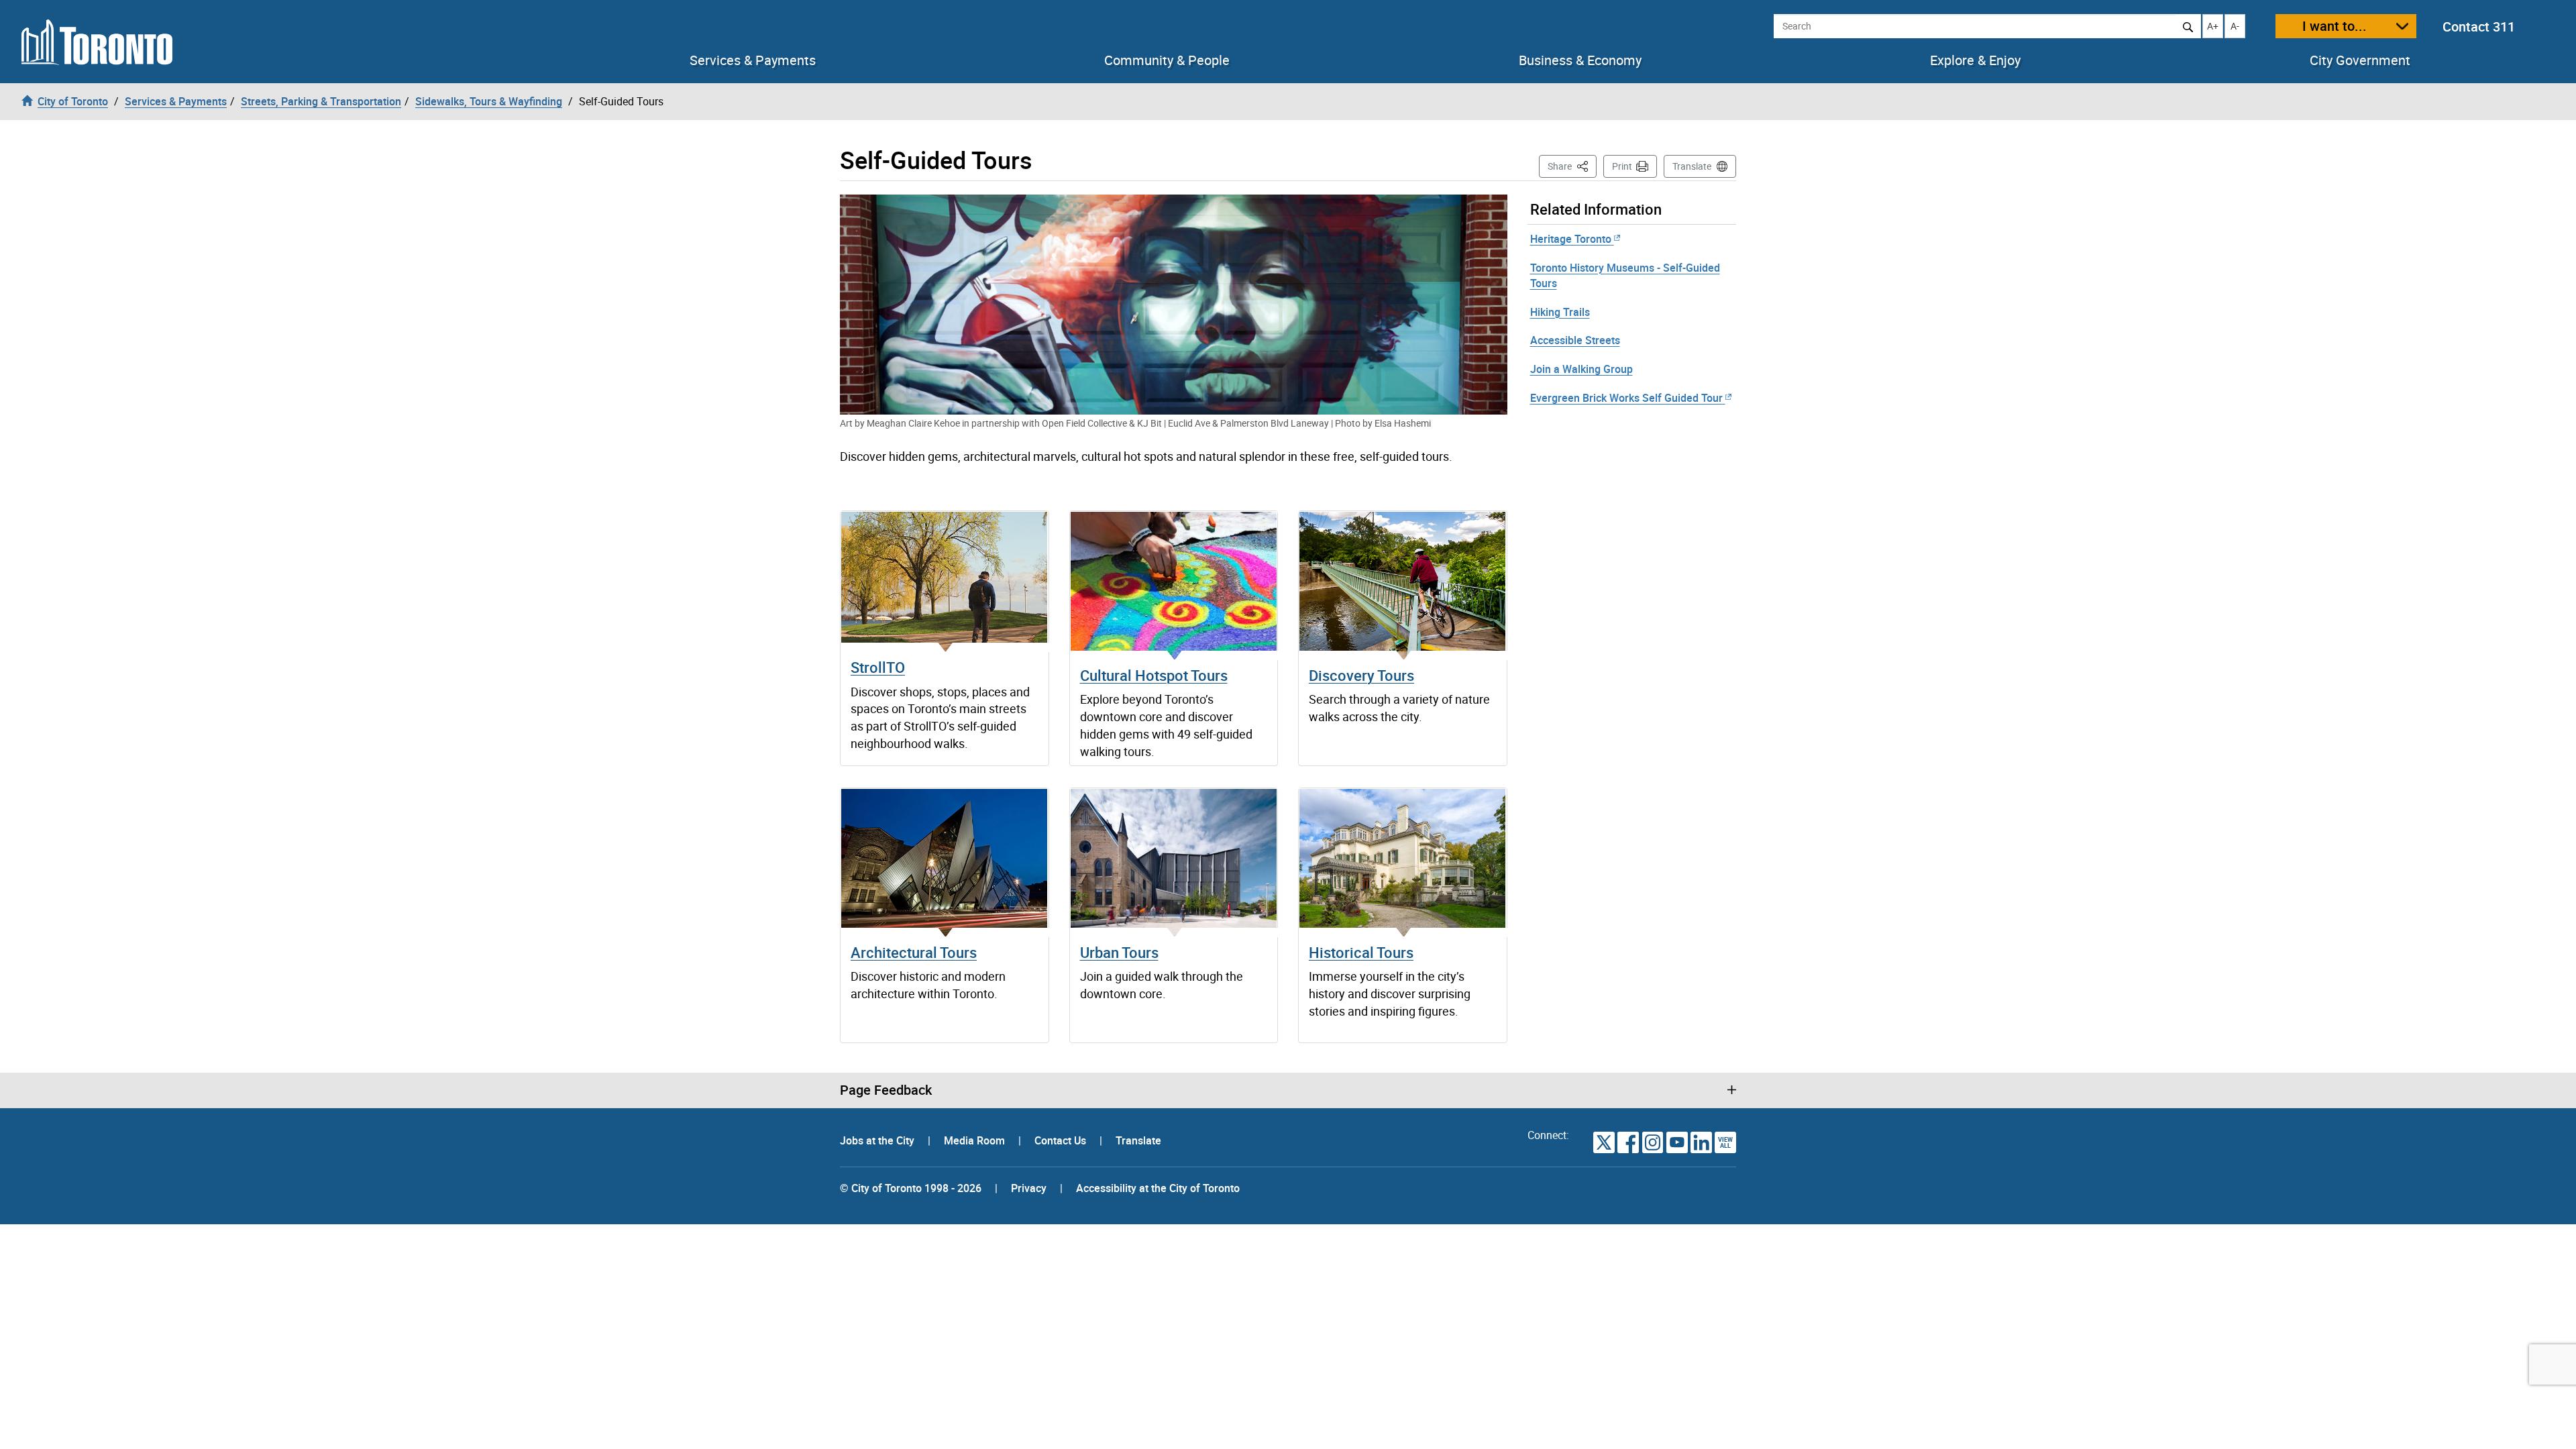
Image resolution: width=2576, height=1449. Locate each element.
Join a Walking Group (1581, 369)
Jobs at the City (878, 1140)
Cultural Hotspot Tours (1154, 675)
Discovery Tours (1361, 675)
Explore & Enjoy (1975, 60)
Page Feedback (886, 1090)
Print (1622, 166)
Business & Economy (1580, 60)
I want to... (2334, 26)
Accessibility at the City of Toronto (1158, 1188)
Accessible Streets (1575, 340)
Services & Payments (753, 60)
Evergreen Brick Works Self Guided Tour (1626, 398)
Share (1572, 166)
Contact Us (1062, 1140)
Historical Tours (1361, 952)
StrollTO (878, 667)
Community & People (1167, 60)
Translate (1692, 166)
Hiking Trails (1560, 312)
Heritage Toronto (1571, 239)
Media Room (976, 1140)
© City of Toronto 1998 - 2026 (911, 1188)
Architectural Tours (914, 952)
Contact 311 (2479, 26)
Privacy (1029, 1188)
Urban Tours (1119, 952)
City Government (2360, 60)
